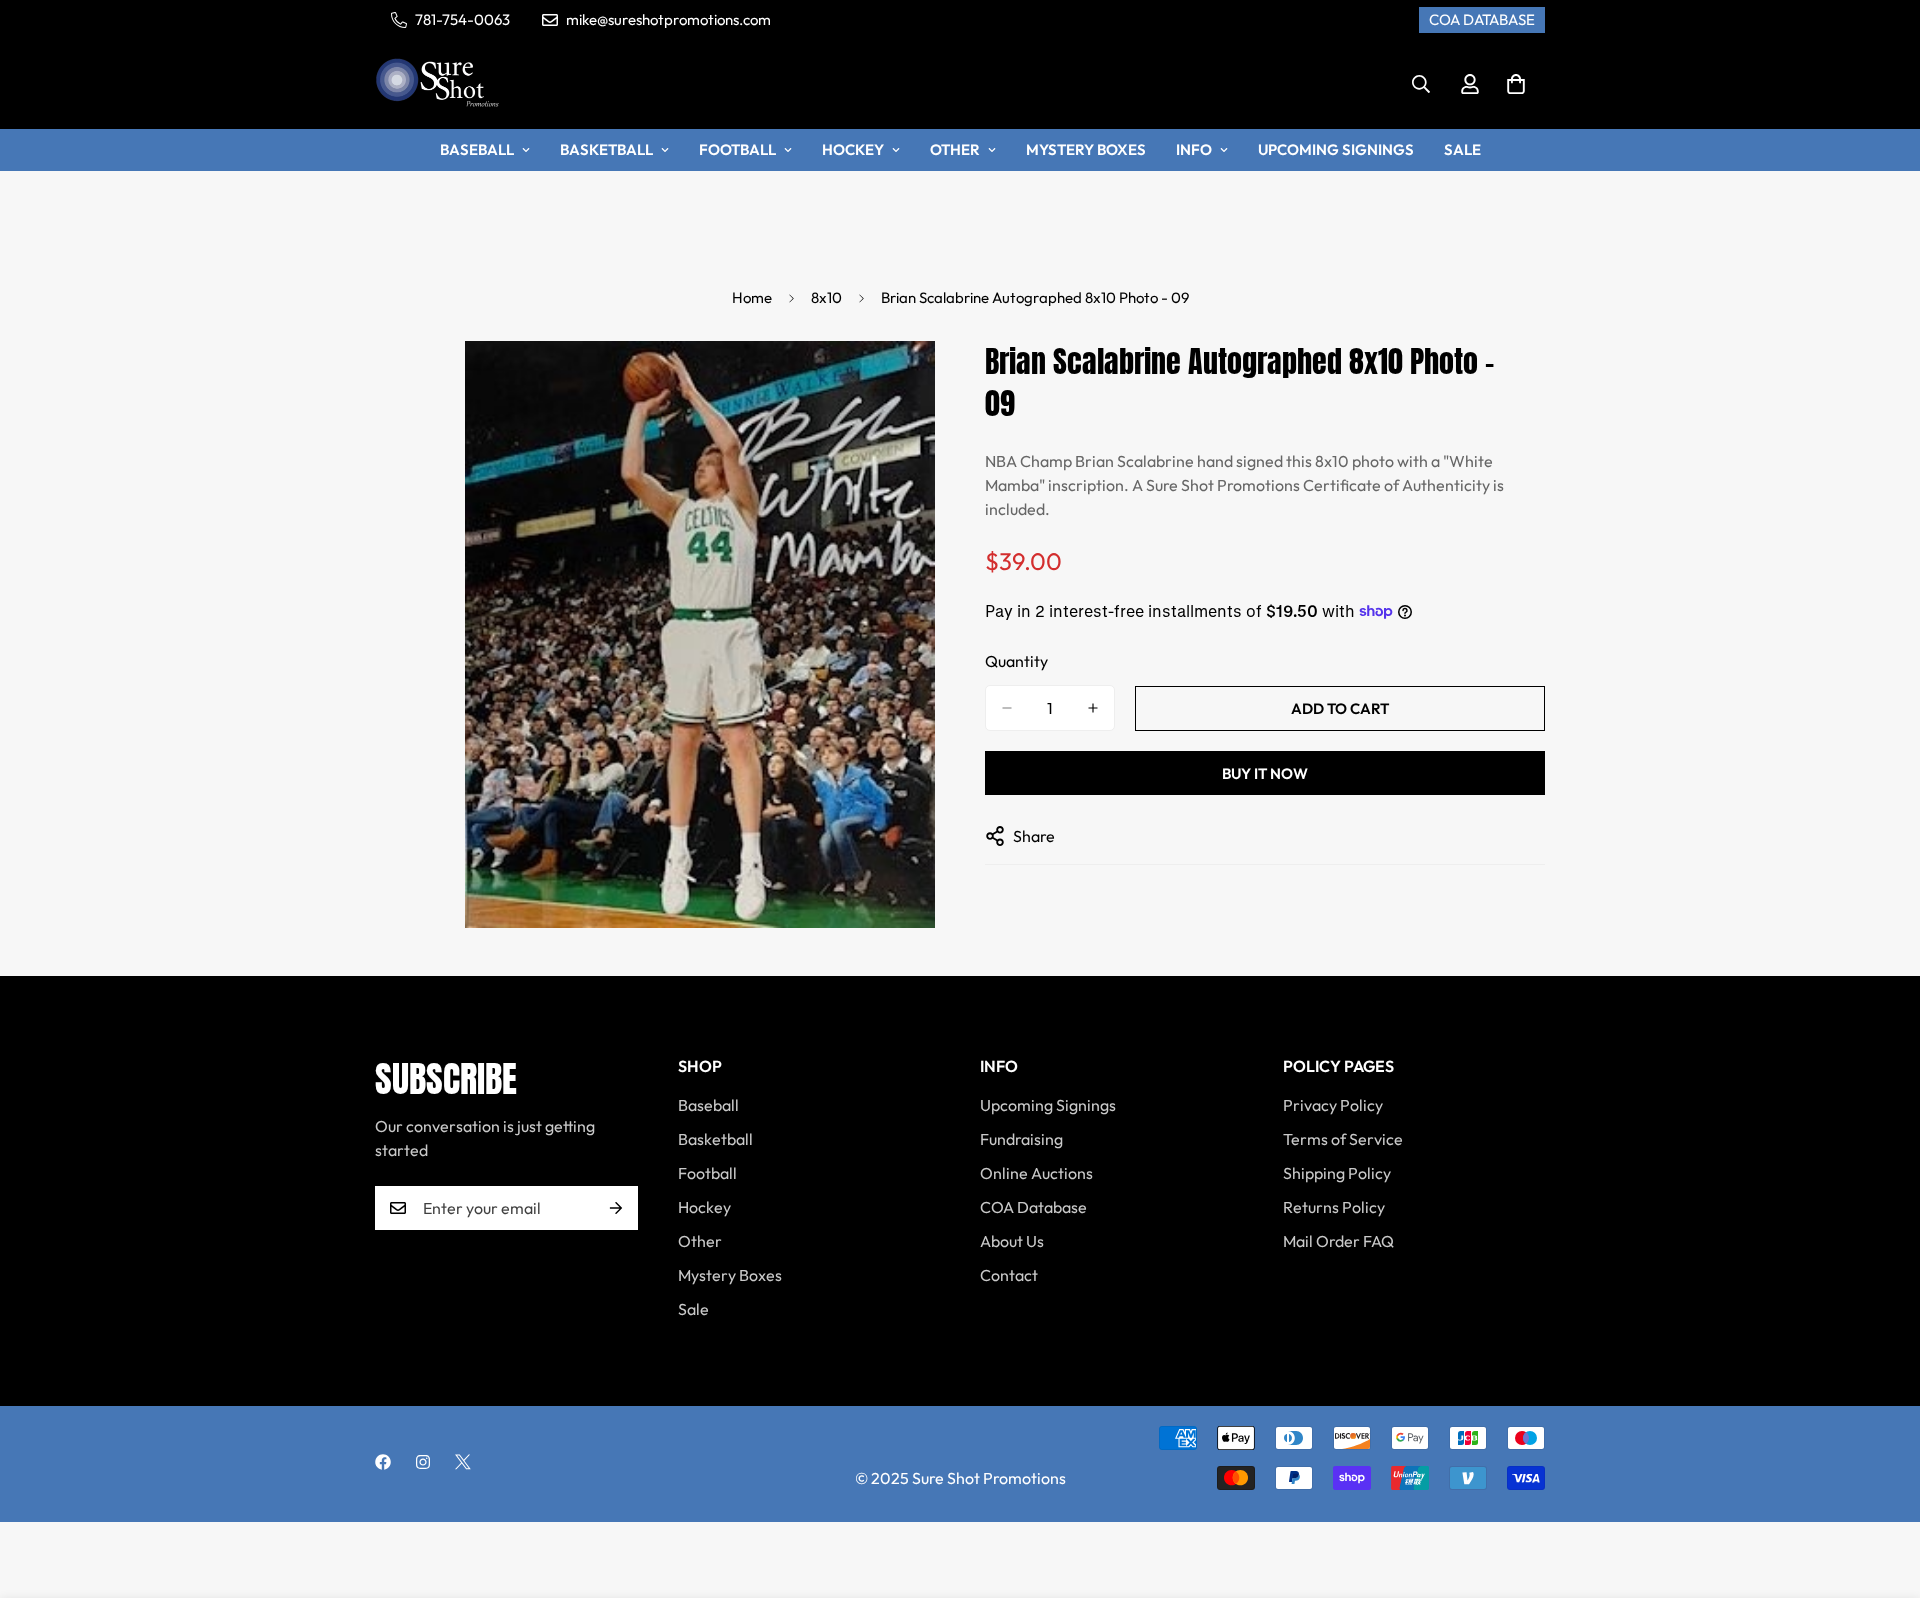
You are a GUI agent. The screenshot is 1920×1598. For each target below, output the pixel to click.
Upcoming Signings (1336, 149)
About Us (1012, 1241)
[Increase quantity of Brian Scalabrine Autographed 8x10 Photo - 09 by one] (1093, 708)
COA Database (1033, 1207)
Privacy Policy (1333, 1105)
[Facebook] (383, 1462)
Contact (1009, 1275)
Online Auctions (1036, 1173)
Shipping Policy (1337, 1173)
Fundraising (1021, 1139)
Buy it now (1265, 773)
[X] (463, 1462)
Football (737, 149)
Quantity (1016, 661)
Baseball (477, 149)
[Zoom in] (917, 383)
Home (752, 297)
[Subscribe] (616, 1208)
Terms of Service (1343, 1139)
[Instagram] (423, 1462)
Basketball (606, 149)
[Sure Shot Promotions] (437, 84)
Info (1194, 149)
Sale (1462, 149)
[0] (1516, 84)
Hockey (853, 149)
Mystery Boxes (1086, 149)
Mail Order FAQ (1338, 1241)
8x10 (826, 297)
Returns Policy (1334, 1207)
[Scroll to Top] (1881, 1489)
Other (955, 149)
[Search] (1421, 84)
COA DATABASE (1482, 19)
